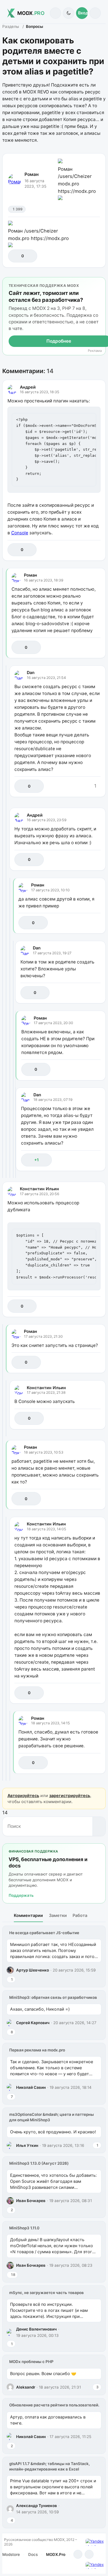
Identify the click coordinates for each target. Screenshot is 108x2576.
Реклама (95, 351)
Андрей (28, 387)
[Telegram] (78, 2554)
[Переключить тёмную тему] (68, 13)
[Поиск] (55, 13)
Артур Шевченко (33, 1970)
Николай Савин (31, 2087)
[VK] (89, 2554)
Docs (33, 2554)
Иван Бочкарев (31, 2201)
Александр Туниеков (37, 2506)
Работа (80, 1915)
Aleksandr (26, 2387)
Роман (32, 174)
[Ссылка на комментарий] (83, 550)
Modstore (11, 2554)
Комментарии (28, 1915)
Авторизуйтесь (23, 1795)
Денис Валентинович (36, 2329)
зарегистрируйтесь (70, 1795)
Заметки (58, 1915)
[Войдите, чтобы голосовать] (15, 256)
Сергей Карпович (33, 2023)
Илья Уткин (27, 2145)
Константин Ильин (39, 1189)
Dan (31, 672)
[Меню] (95, 13)
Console (20, 533)
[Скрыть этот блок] (100, 283)
